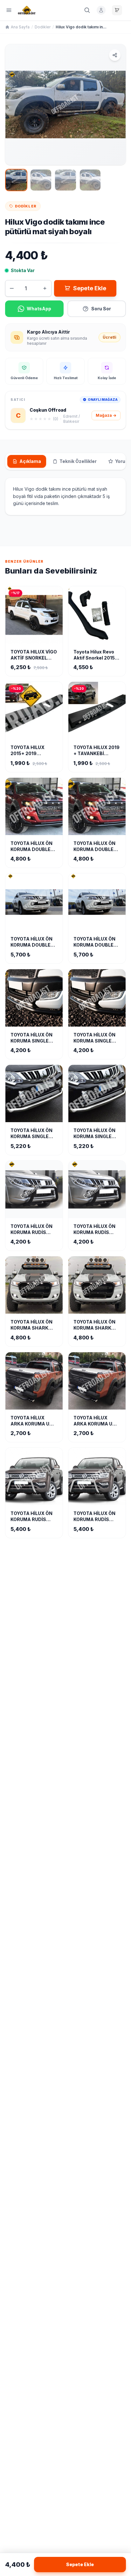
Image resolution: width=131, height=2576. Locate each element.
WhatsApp (39, 309)
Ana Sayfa (20, 27)
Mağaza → (106, 415)
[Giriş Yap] (101, 10)
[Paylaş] (115, 55)
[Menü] (9, 10)
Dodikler (43, 27)
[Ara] (87, 10)
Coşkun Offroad (48, 410)
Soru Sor (101, 309)
